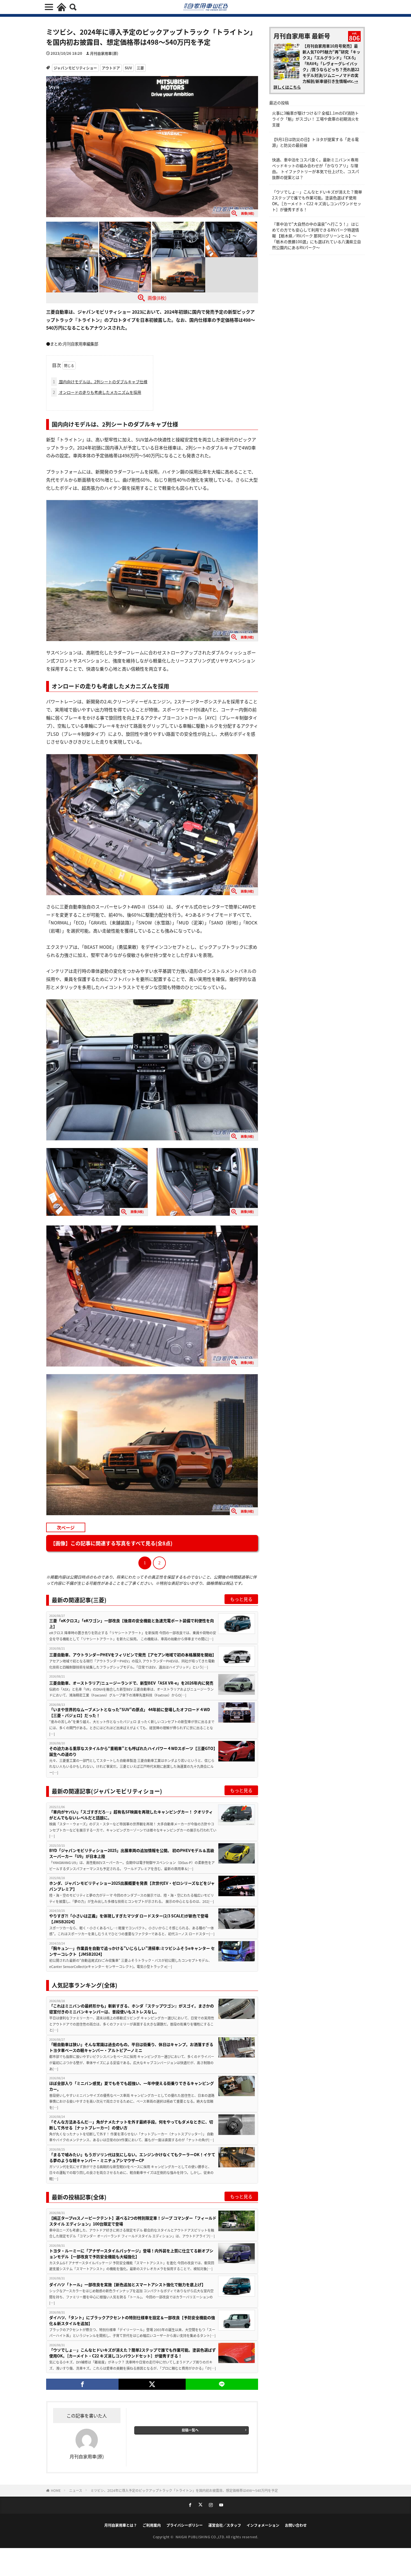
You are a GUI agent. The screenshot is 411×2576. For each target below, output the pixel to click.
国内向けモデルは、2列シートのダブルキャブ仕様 (100, 382)
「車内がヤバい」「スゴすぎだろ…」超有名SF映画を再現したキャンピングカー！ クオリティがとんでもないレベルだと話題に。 (131, 1815)
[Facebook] (82, 2384)
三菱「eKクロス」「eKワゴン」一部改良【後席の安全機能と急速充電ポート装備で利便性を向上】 (132, 1623)
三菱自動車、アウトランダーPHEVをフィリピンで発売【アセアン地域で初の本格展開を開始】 (133, 1655)
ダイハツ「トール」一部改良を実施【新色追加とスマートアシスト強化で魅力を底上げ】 (127, 2284)
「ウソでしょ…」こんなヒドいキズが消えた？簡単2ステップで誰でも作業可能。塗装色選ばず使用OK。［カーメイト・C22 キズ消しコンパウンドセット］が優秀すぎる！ (133, 2353)
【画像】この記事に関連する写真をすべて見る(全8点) (111, 1543)
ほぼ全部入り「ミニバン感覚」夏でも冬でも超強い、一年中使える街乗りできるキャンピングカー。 (132, 2086)
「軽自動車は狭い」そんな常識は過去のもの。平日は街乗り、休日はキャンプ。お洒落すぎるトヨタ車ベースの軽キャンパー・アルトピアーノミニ (131, 2047)
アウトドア (111, 68)
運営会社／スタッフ (225, 2525)
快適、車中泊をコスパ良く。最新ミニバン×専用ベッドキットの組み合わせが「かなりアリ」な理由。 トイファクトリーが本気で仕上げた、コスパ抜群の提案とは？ (316, 168)
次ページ (66, 1527)
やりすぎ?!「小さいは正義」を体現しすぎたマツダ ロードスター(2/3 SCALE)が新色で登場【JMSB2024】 (129, 1919)
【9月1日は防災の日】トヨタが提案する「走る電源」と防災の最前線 (315, 142)
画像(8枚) (157, 298)
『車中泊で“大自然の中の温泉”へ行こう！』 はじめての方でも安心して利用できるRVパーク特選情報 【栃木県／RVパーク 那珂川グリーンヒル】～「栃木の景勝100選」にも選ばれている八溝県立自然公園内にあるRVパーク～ (316, 236)
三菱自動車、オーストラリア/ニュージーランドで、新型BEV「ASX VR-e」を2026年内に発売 (131, 1683)
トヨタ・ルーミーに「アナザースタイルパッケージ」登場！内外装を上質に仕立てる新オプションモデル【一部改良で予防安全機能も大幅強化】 (131, 2254)
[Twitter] (152, 2384)
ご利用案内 (152, 2525)
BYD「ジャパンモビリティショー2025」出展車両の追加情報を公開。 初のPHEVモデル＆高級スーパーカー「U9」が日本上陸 (132, 1853)
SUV (128, 68)
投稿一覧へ (190, 2430)
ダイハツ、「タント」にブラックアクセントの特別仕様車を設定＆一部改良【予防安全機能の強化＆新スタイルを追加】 (132, 2320)
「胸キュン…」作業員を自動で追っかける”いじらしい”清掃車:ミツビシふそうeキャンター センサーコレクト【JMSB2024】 (132, 1951)
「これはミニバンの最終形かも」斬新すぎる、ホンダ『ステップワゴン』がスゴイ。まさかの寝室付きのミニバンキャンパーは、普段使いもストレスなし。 (132, 2009)
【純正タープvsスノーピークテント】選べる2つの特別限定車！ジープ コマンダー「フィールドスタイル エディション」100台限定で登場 (133, 2221)
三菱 (140, 68)
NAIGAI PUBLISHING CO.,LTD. (201, 2537)
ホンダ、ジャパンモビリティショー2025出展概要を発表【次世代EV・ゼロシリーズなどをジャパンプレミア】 (132, 1886)
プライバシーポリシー (185, 2525)
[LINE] (222, 2384)
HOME (56, 2490)
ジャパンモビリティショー (75, 68)
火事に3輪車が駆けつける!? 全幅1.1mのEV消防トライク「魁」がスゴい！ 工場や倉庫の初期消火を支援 (316, 119)
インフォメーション (263, 2525)
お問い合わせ (296, 2525)
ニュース (76, 2490)
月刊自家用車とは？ (121, 2525)
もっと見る (241, 1599)
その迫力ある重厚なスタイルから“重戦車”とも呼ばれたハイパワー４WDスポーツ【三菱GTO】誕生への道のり (132, 1751)
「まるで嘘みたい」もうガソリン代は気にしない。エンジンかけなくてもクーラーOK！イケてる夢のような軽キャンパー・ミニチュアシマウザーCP (132, 2157)
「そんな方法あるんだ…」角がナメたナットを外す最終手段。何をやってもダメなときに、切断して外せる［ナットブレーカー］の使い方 (131, 2125)
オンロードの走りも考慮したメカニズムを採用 (97, 392)
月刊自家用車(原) (104, 53)
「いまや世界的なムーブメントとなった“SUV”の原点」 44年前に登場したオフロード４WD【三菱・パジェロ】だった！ (130, 1712)
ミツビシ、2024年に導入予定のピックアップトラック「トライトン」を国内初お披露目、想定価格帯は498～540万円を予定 (184, 2490)
